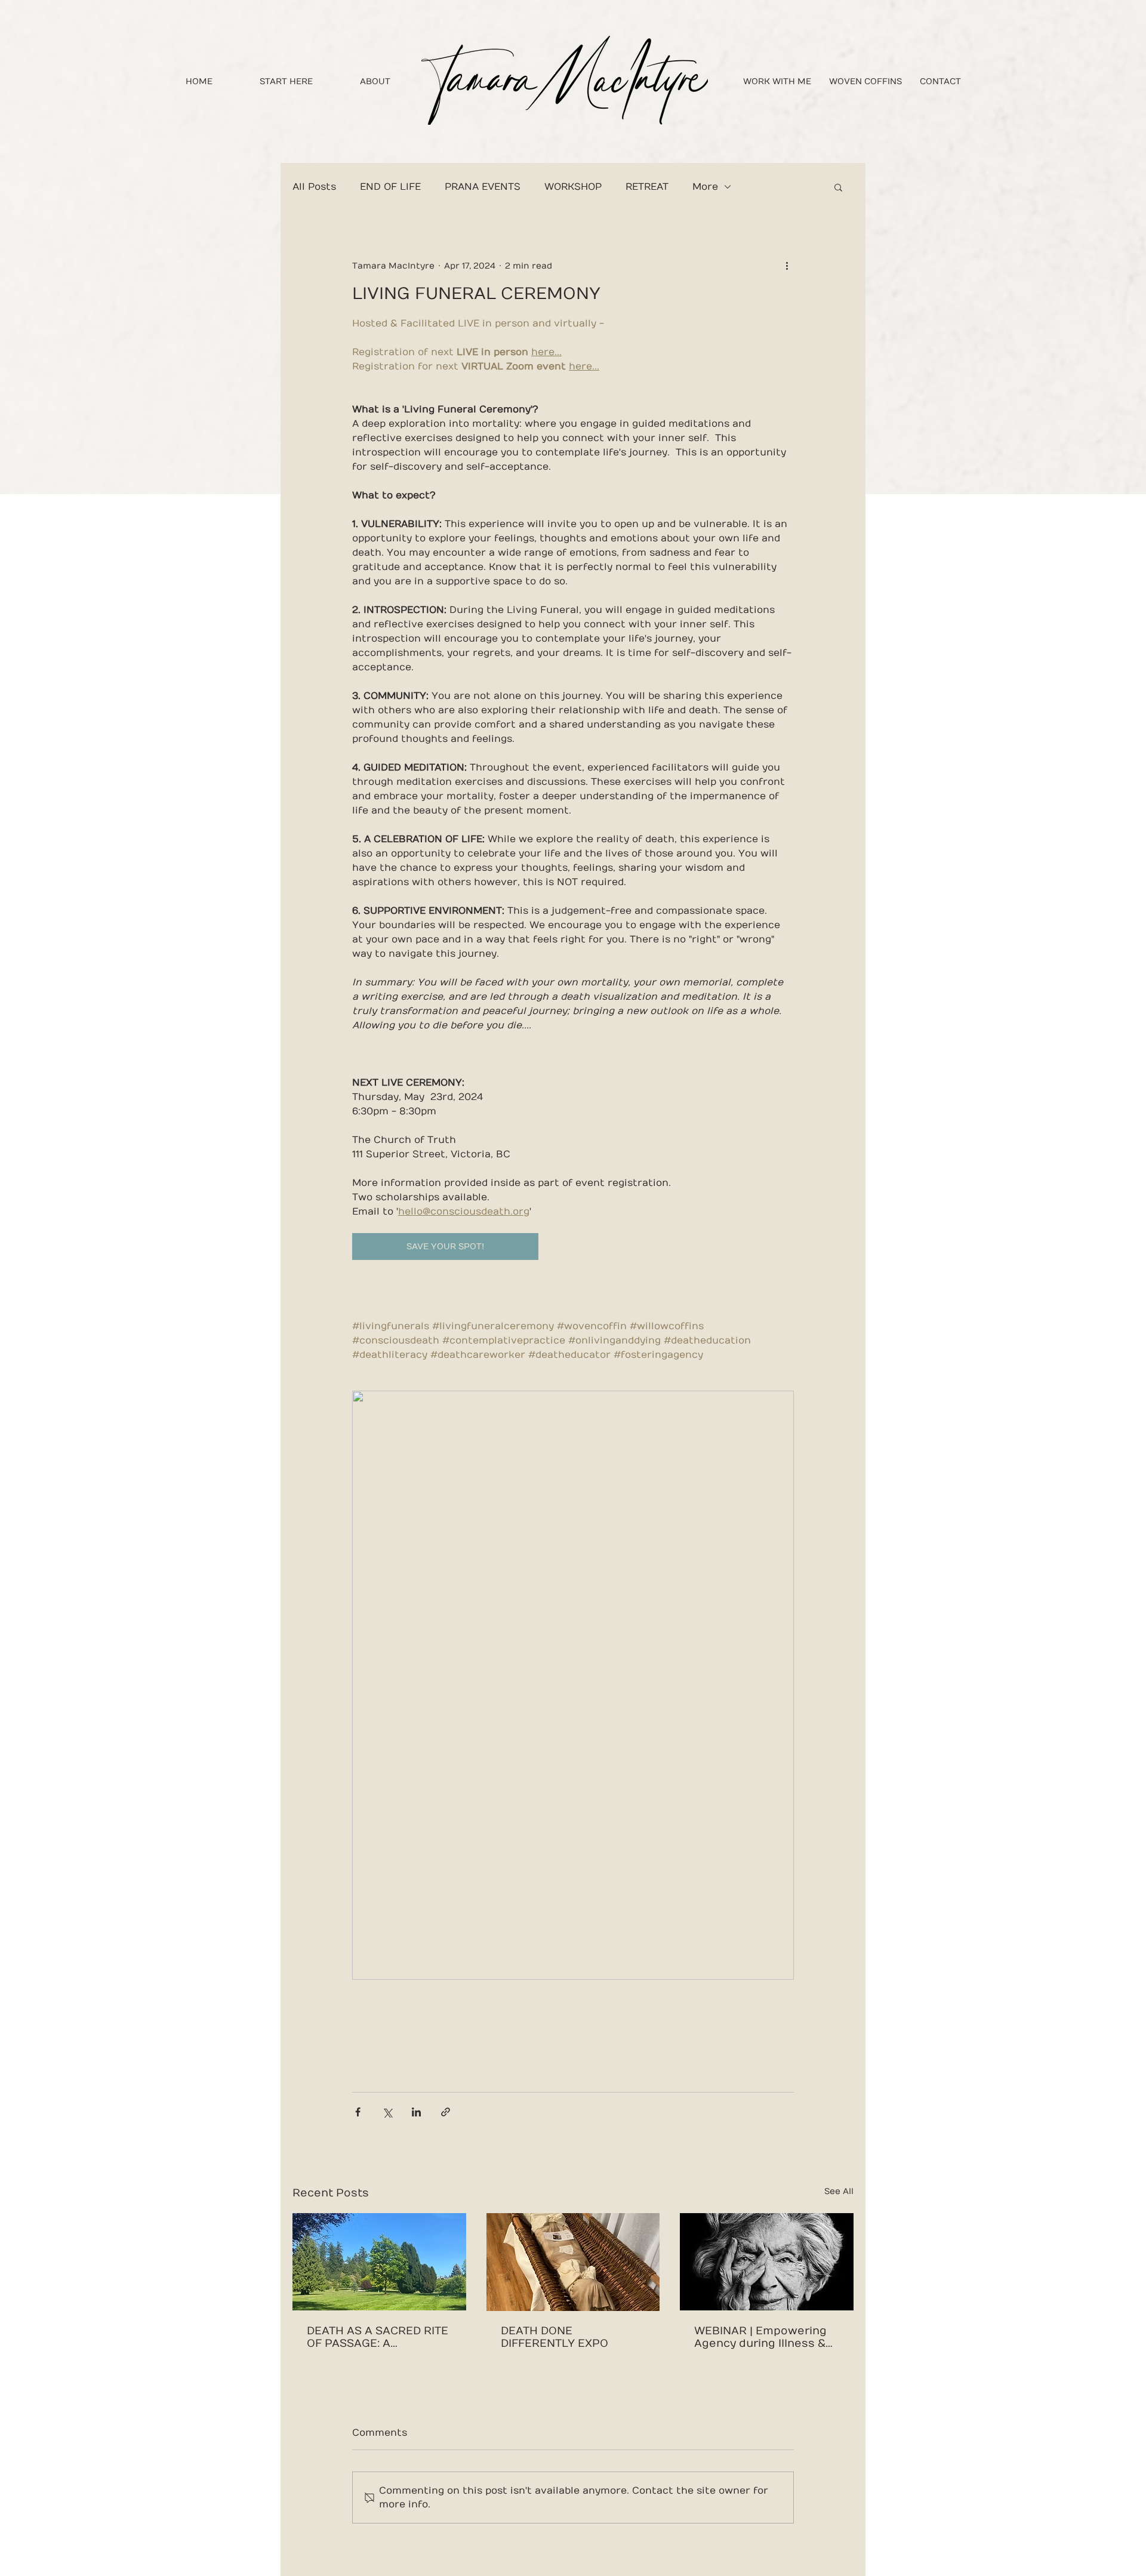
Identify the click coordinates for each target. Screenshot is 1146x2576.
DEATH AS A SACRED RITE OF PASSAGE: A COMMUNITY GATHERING (378, 2337)
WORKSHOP (573, 187)
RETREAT (647, 187)
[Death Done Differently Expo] (573, 2262)
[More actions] (787, 266)
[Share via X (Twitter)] (387, 2112)
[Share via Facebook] (358, 2112)
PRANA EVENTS (483, 187)
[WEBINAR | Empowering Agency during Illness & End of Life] (767, 2262)
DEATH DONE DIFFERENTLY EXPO (554, 2337)
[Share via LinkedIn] (416, 2112)
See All (839, 2191)
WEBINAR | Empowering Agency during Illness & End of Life (760, 2337)
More (705, 187)
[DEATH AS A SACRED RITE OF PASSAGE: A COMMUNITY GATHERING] (379, 2262)
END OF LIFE (390, 187)
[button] (838, 187)
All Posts (314, 187)
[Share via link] (446, 2112)
